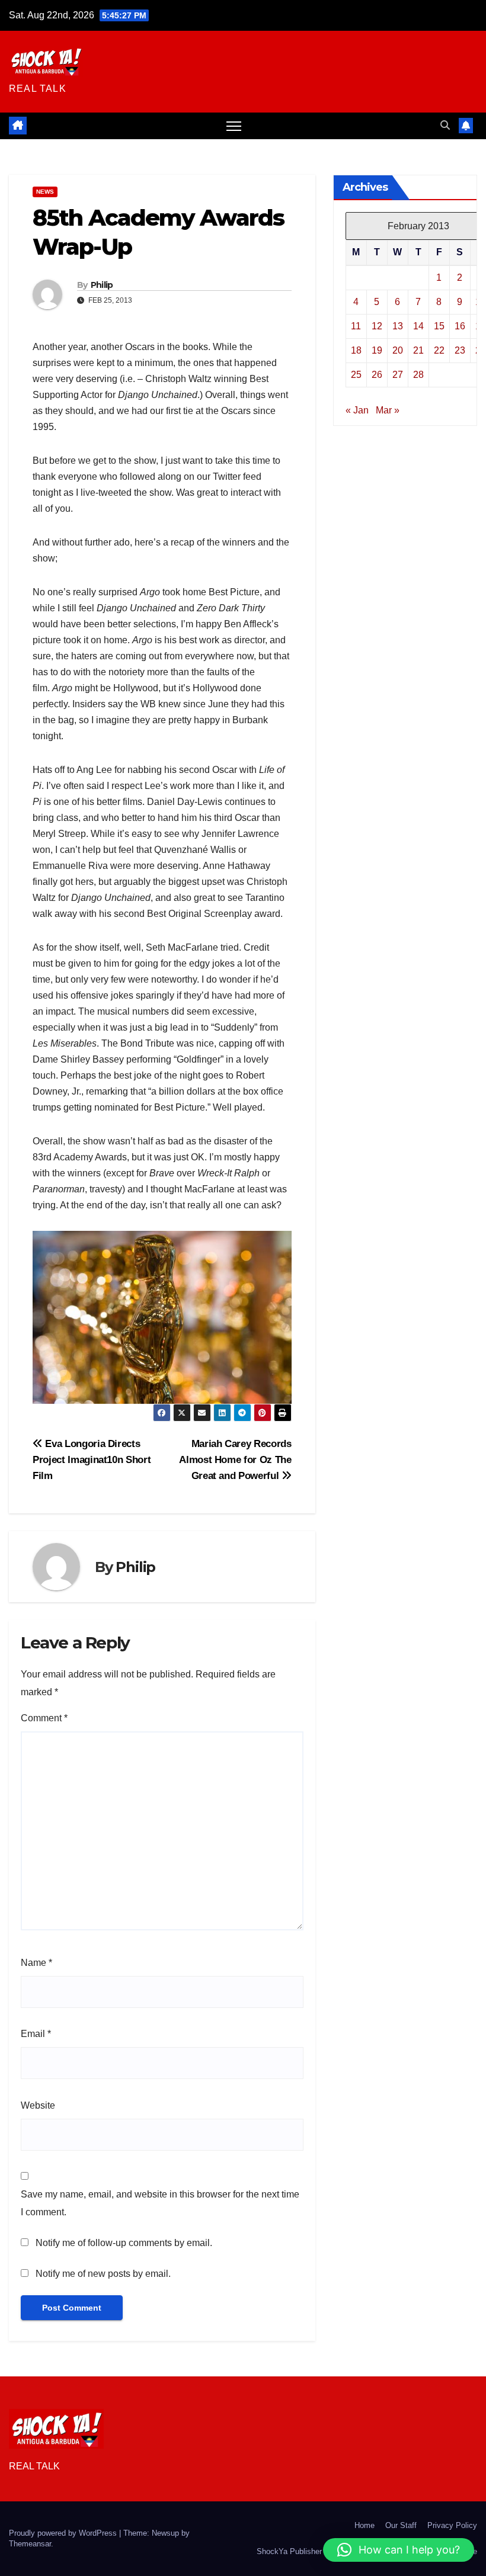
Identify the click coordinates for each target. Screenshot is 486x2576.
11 (356, 326)
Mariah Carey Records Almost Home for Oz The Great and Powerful (235, 1459)
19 (377, 350)
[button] (445, 125)
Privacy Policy (452, 2525)
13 (398, 326)
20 (398, 350)
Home (364, 2525)
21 (418, 350)
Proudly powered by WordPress (64, 2533)
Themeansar (30, 2544)
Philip (102, 285)
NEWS (45, 192)
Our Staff (401, 2525)
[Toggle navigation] (234, 126)
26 (377, 375)
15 (439, 326)
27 (398, 375)
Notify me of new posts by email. (103, 2274)
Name (36, 1963)
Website (38, 2105)
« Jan (357, 410)
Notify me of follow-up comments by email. (124, 2243)
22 (439, 350)
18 (356, 350)
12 (377, 326)
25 (356, 375)
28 (418, 375)
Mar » (388, 410)
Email (36, 2034)
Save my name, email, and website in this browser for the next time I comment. (160, 2203)
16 (460, 326)
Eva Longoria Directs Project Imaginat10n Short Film (92, 1459)
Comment (44, 1718)
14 (418, 326)
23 (460, 350)
